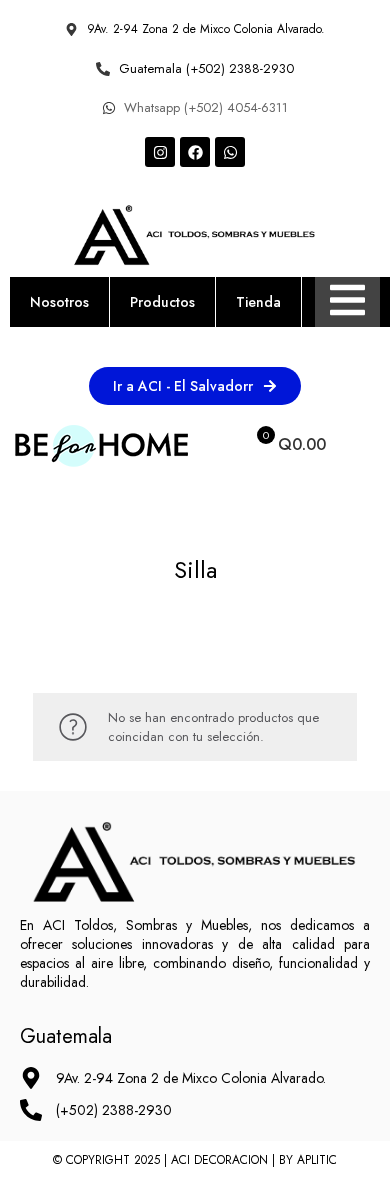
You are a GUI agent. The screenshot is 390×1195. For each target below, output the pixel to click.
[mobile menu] (363, 445)
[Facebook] (195, 152)
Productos (162, 302)
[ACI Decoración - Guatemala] (101, 445)
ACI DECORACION (219, 1160)
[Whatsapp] (230, 152)
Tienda (258, 302)
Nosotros (59, 302)
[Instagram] (160, 152)
